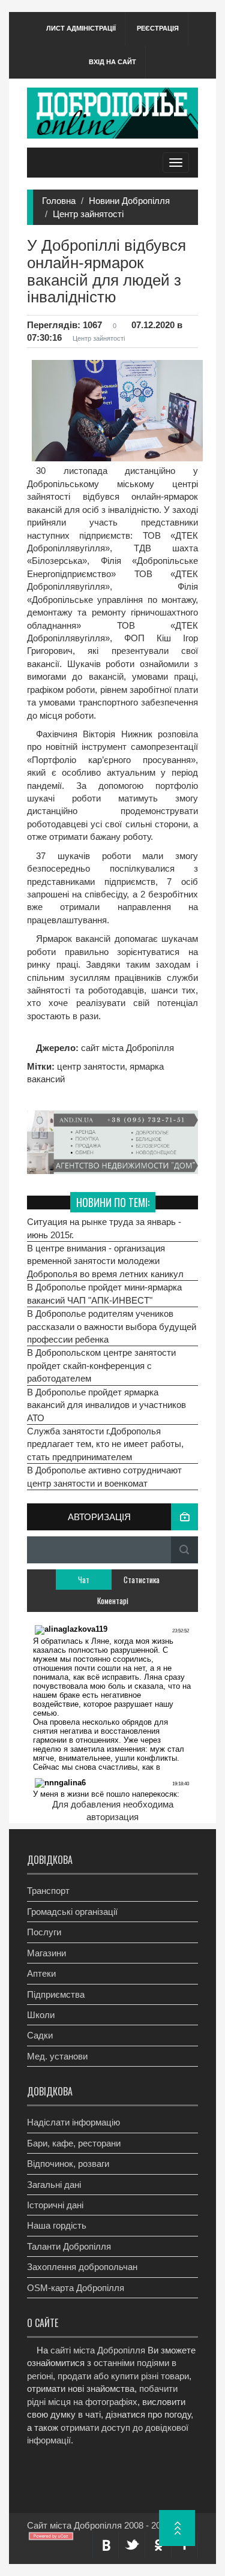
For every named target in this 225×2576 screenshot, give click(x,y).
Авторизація (99, 1517)
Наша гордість (57, 2225)
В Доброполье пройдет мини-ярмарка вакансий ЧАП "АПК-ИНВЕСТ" (104, 1293)
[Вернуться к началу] (177, 2528)
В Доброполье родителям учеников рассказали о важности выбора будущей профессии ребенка (112, 1326)
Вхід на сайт (112, 62)
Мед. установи (57, 2056)
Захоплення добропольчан (82, 2267)
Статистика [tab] (142, 1580)
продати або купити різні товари (123, 2376)
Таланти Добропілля (69, 2246)
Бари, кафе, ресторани (74, 2143)
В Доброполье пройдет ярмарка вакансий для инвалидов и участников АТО (106, 1405)
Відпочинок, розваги (68, 2164)
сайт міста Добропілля (126, 1048)
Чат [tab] (84, 1580)
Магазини (46, 1953)
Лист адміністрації (81, 28)
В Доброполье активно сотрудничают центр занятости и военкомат (104, 1476)
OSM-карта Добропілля (76, 2288)
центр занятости (91, 1066)
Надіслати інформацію (73, 2122)
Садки (40, 2035)
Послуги (44, 1932)
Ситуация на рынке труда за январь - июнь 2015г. (104, 1228)
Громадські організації (72, 1912)
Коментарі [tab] (113, 1601)
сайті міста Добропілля (98, 2350)
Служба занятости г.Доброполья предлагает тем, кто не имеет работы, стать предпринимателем (105, 1444)
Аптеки (41, 1973)
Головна (59, 201)
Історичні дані (55, 2205)
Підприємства (56, 1994)
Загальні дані (54, 2185)
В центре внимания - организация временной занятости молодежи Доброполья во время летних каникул (105, 1261)
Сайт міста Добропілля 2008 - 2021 (99, 2525)
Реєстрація (158, 28)
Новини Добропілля (129, 201)
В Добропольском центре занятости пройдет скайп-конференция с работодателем (101, 1365)
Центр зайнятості (88, 214)
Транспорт (48, 1891)
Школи (41, 2015)
